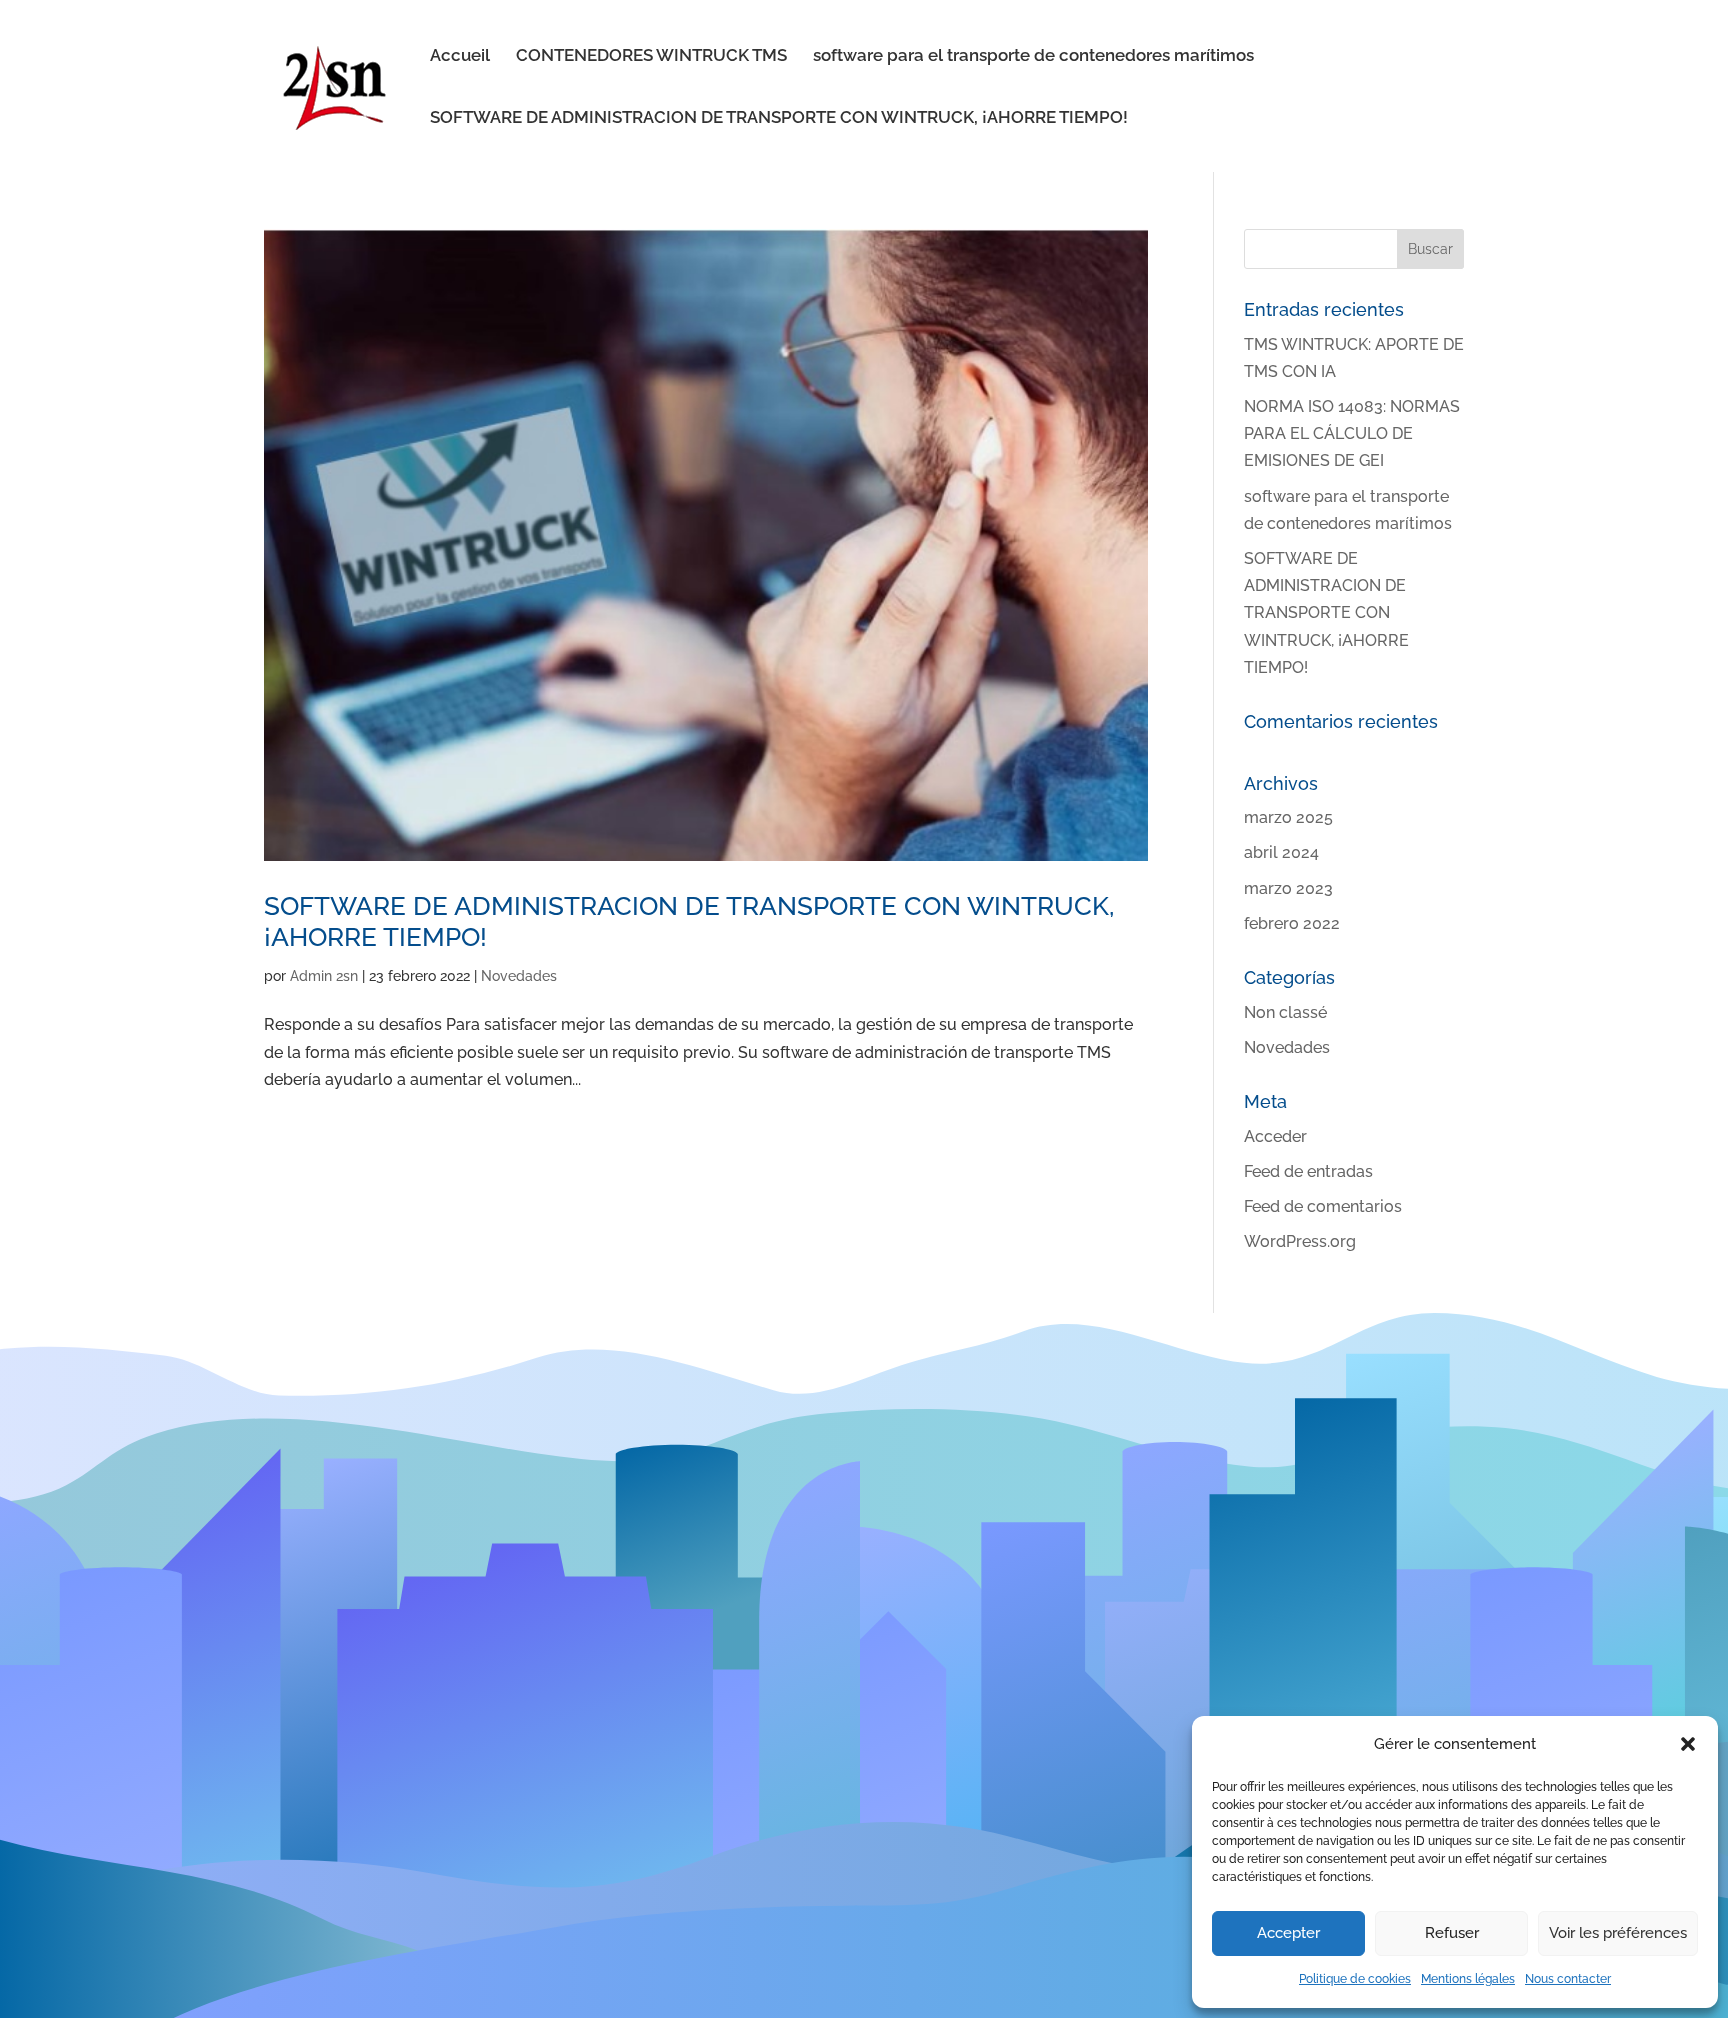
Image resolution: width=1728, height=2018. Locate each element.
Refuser (1452, 1933)
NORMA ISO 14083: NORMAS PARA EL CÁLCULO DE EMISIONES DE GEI (1352, 433)
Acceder (1275, 1136)
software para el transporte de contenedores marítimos (1033, 56)
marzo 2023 (1288, 888)
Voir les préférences (1618, 1933)
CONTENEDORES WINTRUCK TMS (651, 56)
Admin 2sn (324, 976)
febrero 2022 (1292, 923)
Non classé (1285, 1012)
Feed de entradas (1308, 1171)
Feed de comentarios (1323, 1206)
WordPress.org (1300, 1241)
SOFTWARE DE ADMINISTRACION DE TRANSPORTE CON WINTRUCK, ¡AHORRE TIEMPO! (779, 118)
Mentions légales (1468, 1979)
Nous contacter (1568, 1979)
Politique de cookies (1355, 1979)
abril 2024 (1281, 852)
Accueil (460, 56)
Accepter (1288, 1933)
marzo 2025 (1288, 817)
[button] (1688, 1744)
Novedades (519, 976)
